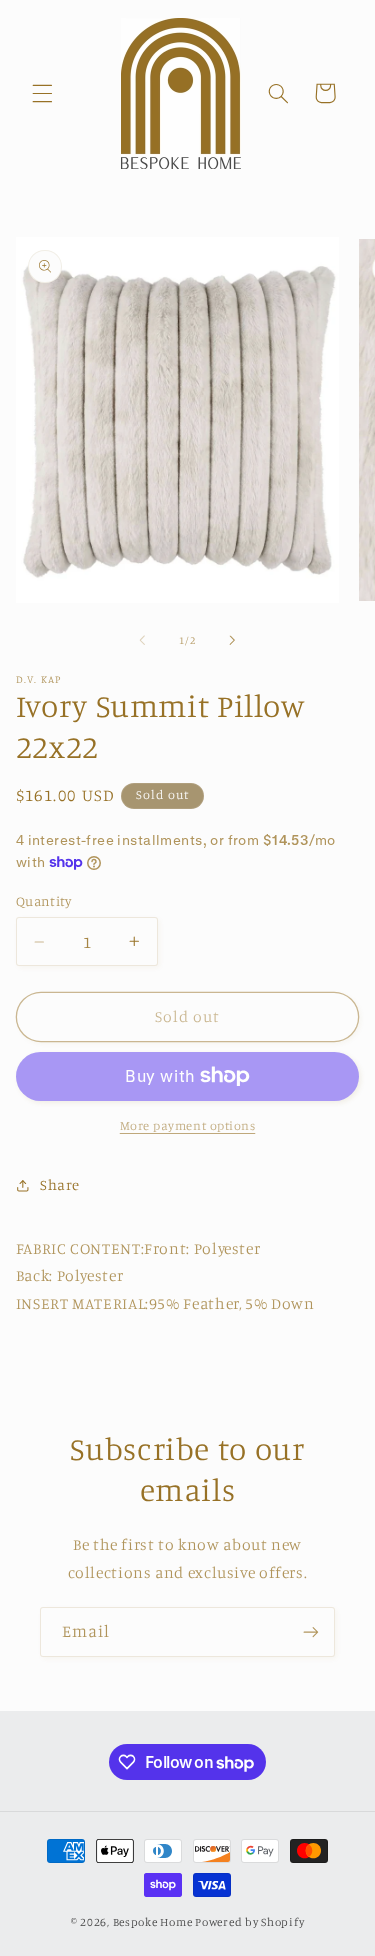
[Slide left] (142, 640)
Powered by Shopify (249, 1922)
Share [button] (60, 1184)
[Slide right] (233, 640)
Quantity (43, 901)
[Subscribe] (311, 1631)
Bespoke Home (153, 1922)
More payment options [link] (188, 1125)
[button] (42, 93)
